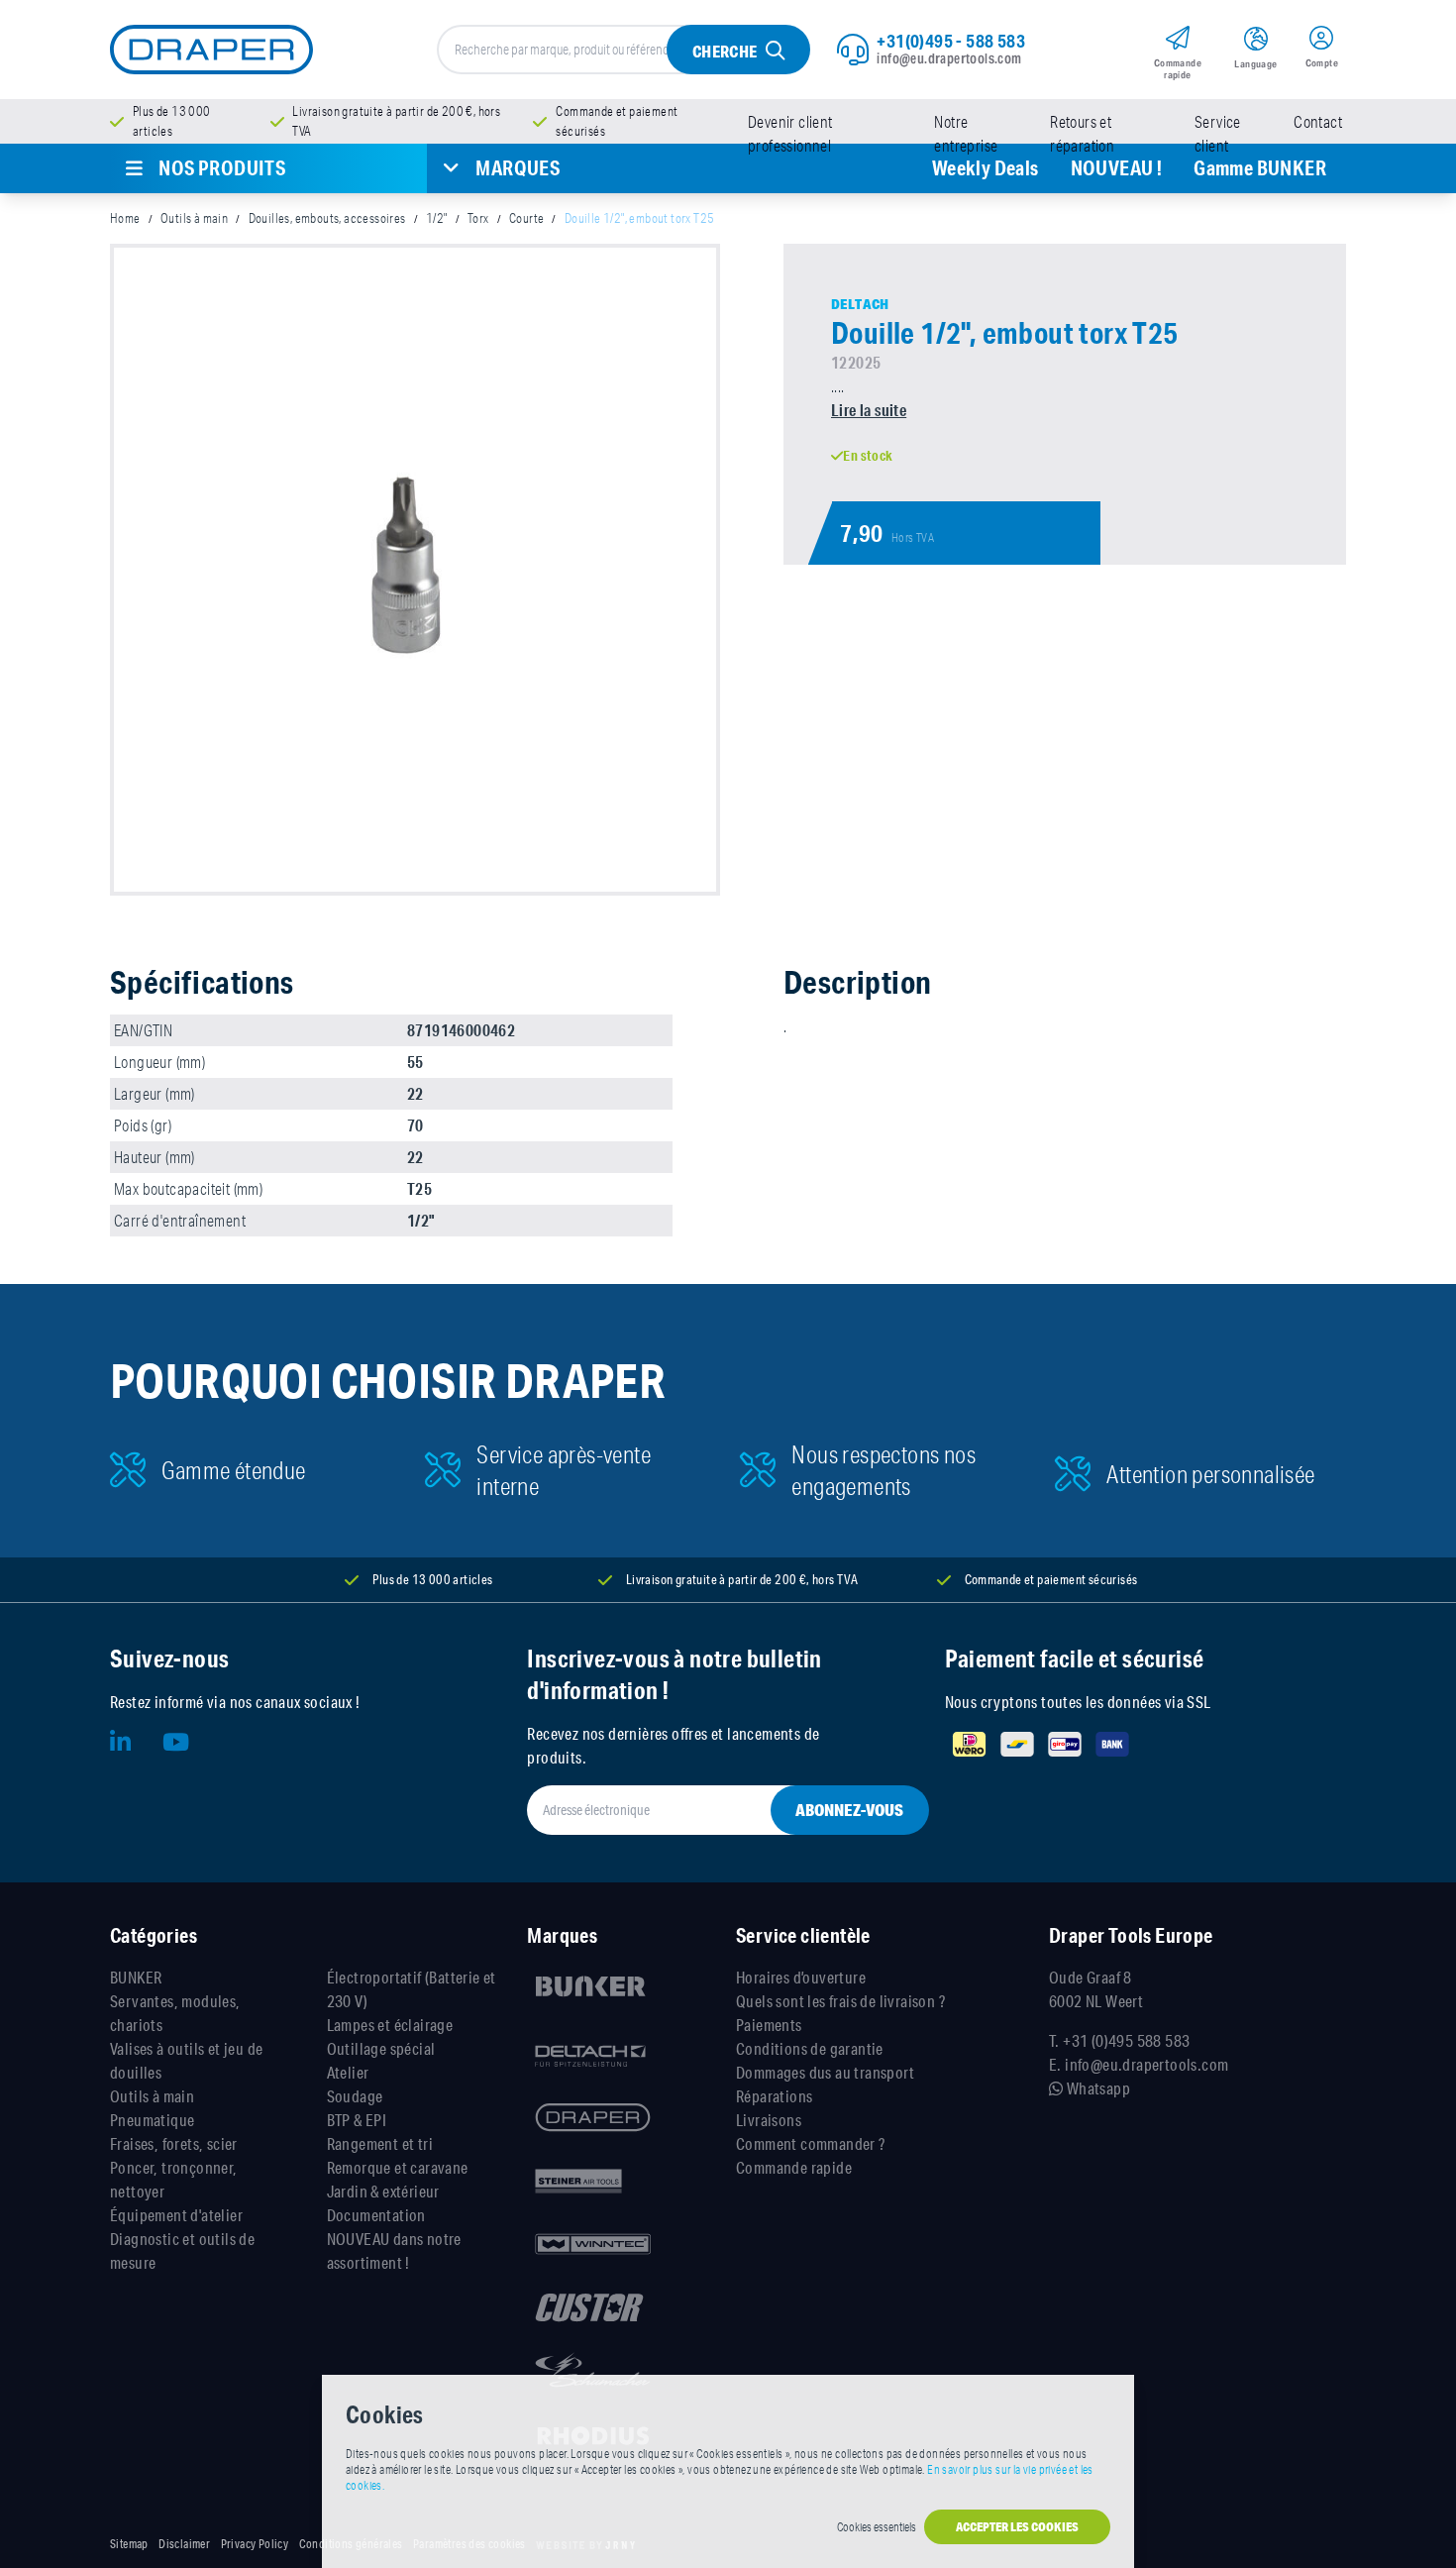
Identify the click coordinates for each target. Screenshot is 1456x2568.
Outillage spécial (381, 2048)
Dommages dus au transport (825, 2072)
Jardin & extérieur (383, 2191)
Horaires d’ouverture (801, 1977)
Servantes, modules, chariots (175, 2013)
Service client (1218, 134)
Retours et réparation (1082, 134)
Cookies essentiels (877, 2527)
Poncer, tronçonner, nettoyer (174, 2179)
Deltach (860, 304)
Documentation (376, 2215)
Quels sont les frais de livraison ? (840, 2001)
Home (125, 218)
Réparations (774, 2096)
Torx (478, 218)
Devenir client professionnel (790, 134)
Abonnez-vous (849, 1810)
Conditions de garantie (810, 2048)
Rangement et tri (380, 2143)
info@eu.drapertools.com (949, 58)
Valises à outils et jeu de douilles (186, 2060)
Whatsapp (1096, 2088)
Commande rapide (794, 2167)
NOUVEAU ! (1117, 168)
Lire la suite (869, 410)
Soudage (355, 2096)
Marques (518, 168)
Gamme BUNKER (1260, 168)
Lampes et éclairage (390, 2025)
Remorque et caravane (398, 2167)
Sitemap (129, 2544)
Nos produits (222, 168)
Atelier (348, 2072)
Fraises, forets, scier (174, 2143)
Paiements (769, 2025)
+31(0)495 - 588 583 (951, 41)
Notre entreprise (966, 134)
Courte (526, 218)
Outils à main (194, 218)
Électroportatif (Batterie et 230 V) (412, 1989)
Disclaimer (184, 2544)
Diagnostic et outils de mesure (182, 2250)
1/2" (437, 218)
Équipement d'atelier (176, 2215)
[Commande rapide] (1177, 41)
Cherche (725, 51)
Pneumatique (152, 2120)
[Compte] (1322, 41)
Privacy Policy (255, 2544)
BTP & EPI (357, 2120)
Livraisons (769, 2120)
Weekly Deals (986, 168)
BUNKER (136, 1977)
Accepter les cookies (1017, 2527)
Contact (1318, 122)
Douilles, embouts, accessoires (327, 218)
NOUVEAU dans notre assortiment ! (394, 2250)
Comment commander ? (811, 2143)
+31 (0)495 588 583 (1126, 2040)
